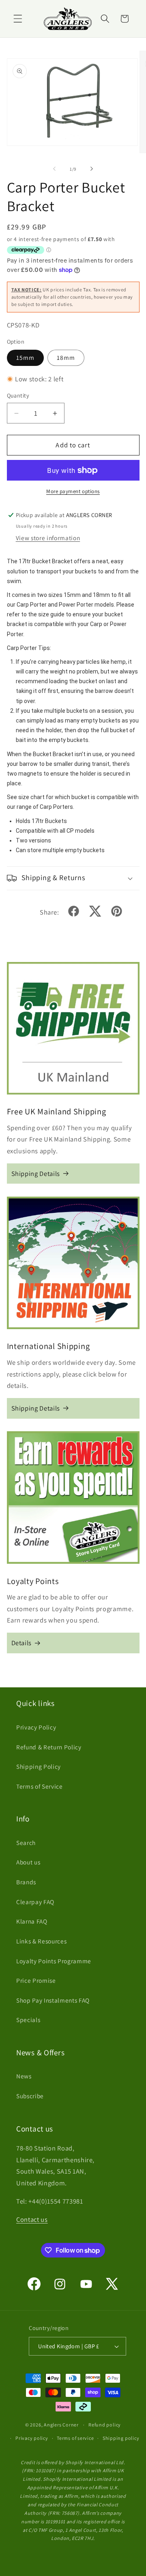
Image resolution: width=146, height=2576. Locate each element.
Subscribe (30, 2096)
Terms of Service (40, 1786)
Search (26, 1843)
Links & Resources (41, 1941)
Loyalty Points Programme (54, 1961)
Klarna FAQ (32, 1921)
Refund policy (105, 2425)
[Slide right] (92, 169)
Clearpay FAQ (35, 1902)
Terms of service (75, 2438)
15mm (25, 357)
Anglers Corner (61, 2425)
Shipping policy (121, 2438)
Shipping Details (36, 1174)
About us (28, 1862)
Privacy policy (32, 2438)
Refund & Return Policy (49, 1747)
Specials (28, 2020)
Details (22, 1643)
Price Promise (36, 1980)
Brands (26, 1882)
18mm (66, 357)
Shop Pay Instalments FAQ (53, 2000)
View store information (48, 538)
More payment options (73, 491)
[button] (18, 19)
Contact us (32, 2219)
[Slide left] (54, 169)
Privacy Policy (36, 1727)
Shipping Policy (39, 1766)
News (24, 2076)
